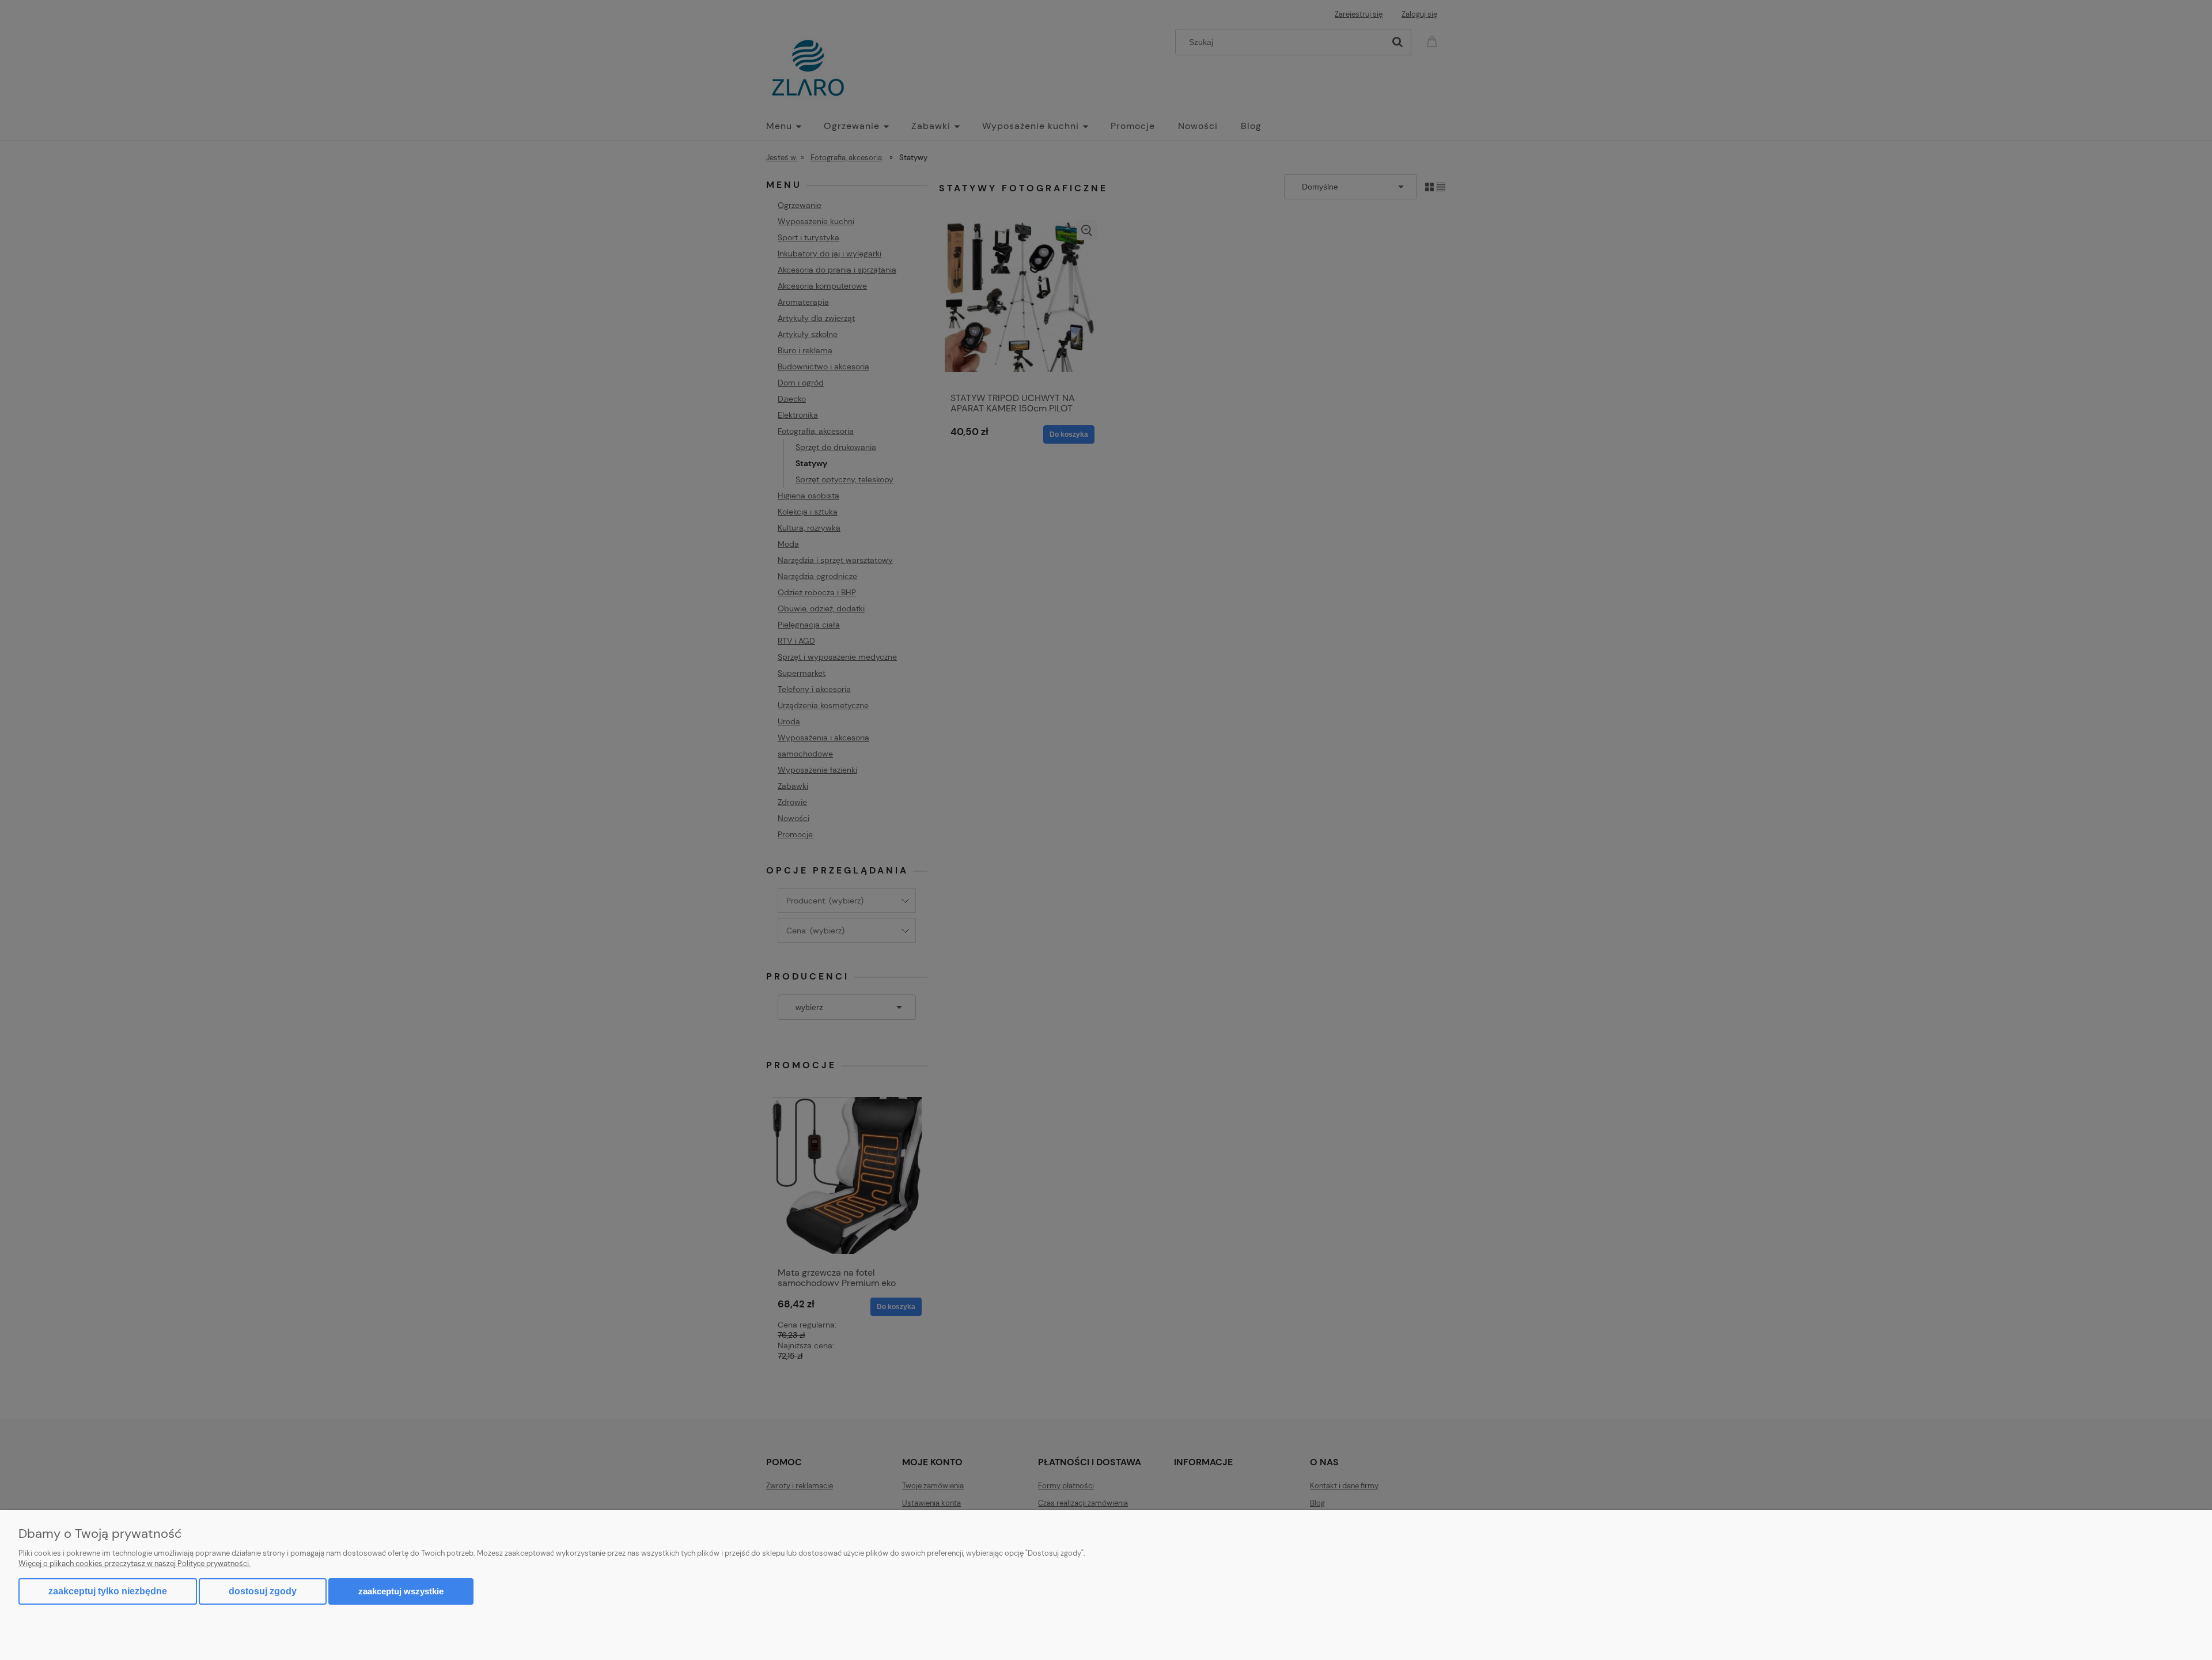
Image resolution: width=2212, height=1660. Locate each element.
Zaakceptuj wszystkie (401, 1591)
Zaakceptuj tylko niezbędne (108, 1591)
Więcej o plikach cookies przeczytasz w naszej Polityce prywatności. (135, 1563)
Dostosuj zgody (263, 1591)
